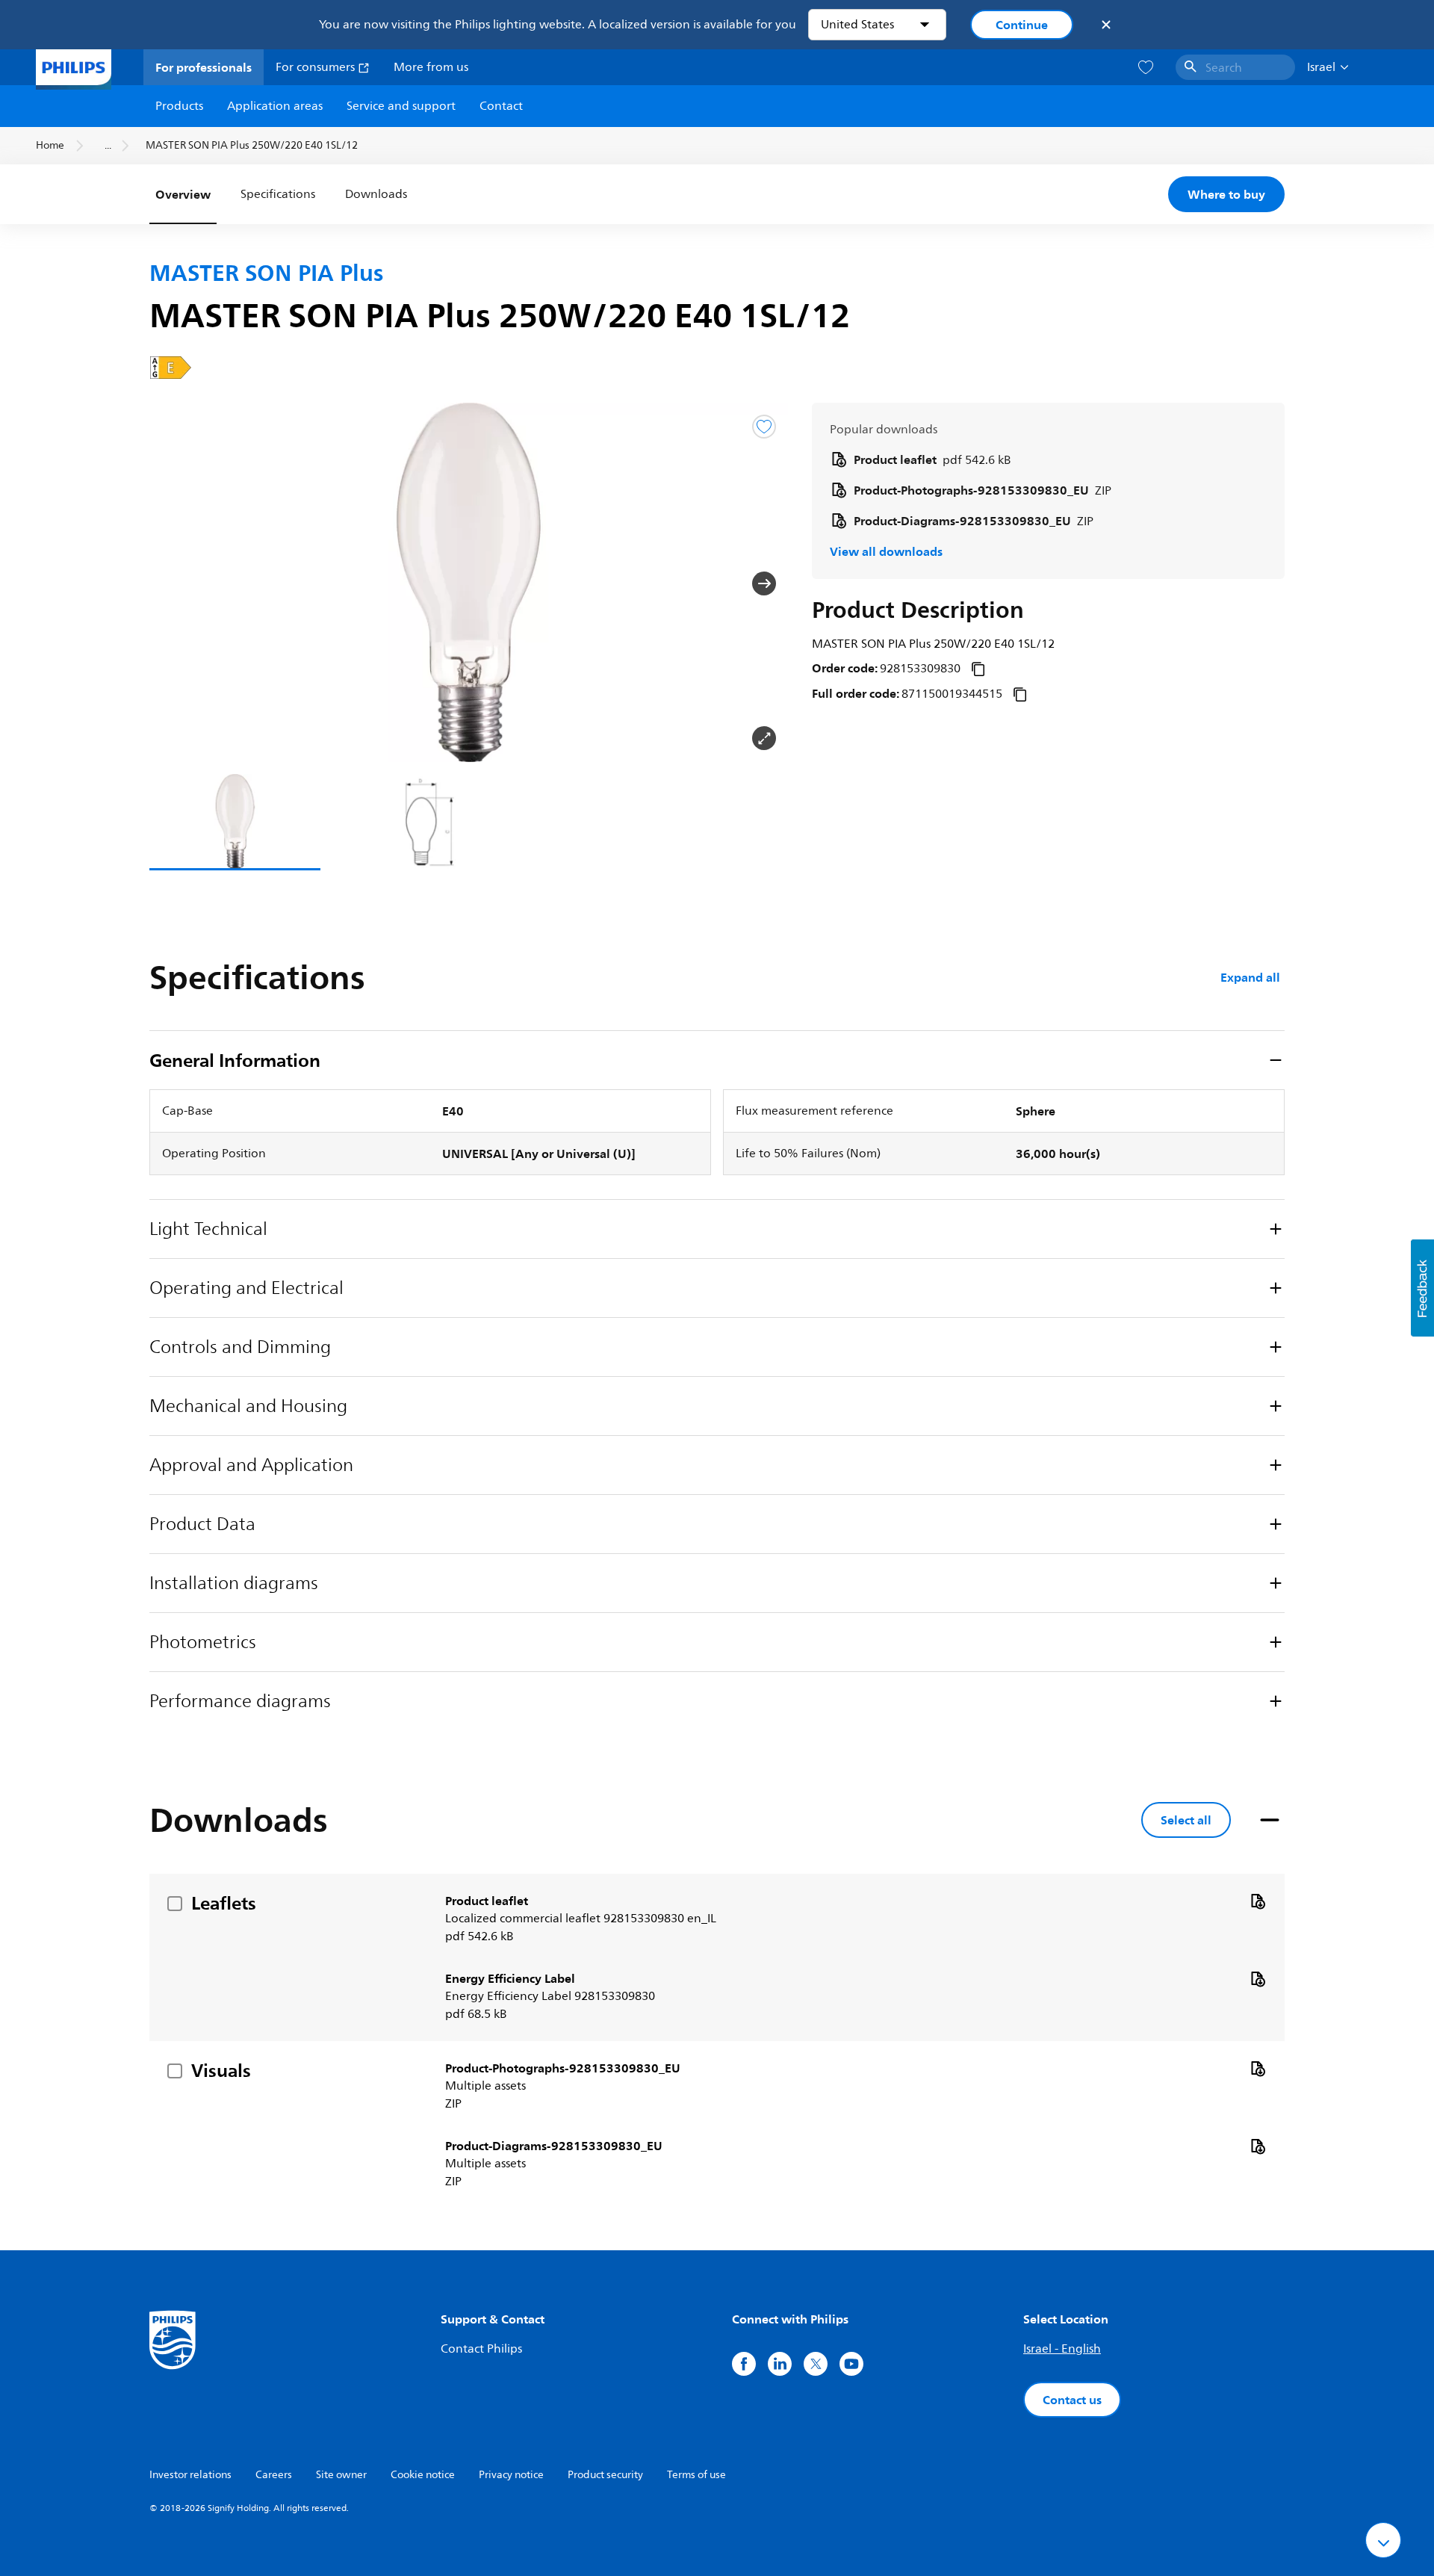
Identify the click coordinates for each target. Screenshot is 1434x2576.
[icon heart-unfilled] (1146, 68)
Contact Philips (481, 2349)
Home (50, 145)
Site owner (341, 2475)
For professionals (204, 67)
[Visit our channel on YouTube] (851, 2364)
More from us (431, 67)
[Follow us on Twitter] (816, 2364)
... (108, 145)
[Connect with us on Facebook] (744, 2364)
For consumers (317, 67)
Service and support (401, 106)
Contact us (1072, 2400)
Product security (605, 2475)
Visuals (221, 2070)
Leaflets (224, 1903)
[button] (173, 583)
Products (179, 106)
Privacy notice (511, 2475)
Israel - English (1062, 2349)
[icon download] (1258, 1901)
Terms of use (696, 2475)
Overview (183, 194)
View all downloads (886, 551)
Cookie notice (423, 2475)
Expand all (1250, 977)
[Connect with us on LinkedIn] (780, 2364)
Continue (1022, 25)
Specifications (278, 194)
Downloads (376, 194)
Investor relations (190, 2475)
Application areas (275, 106)
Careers (274, 2475)
